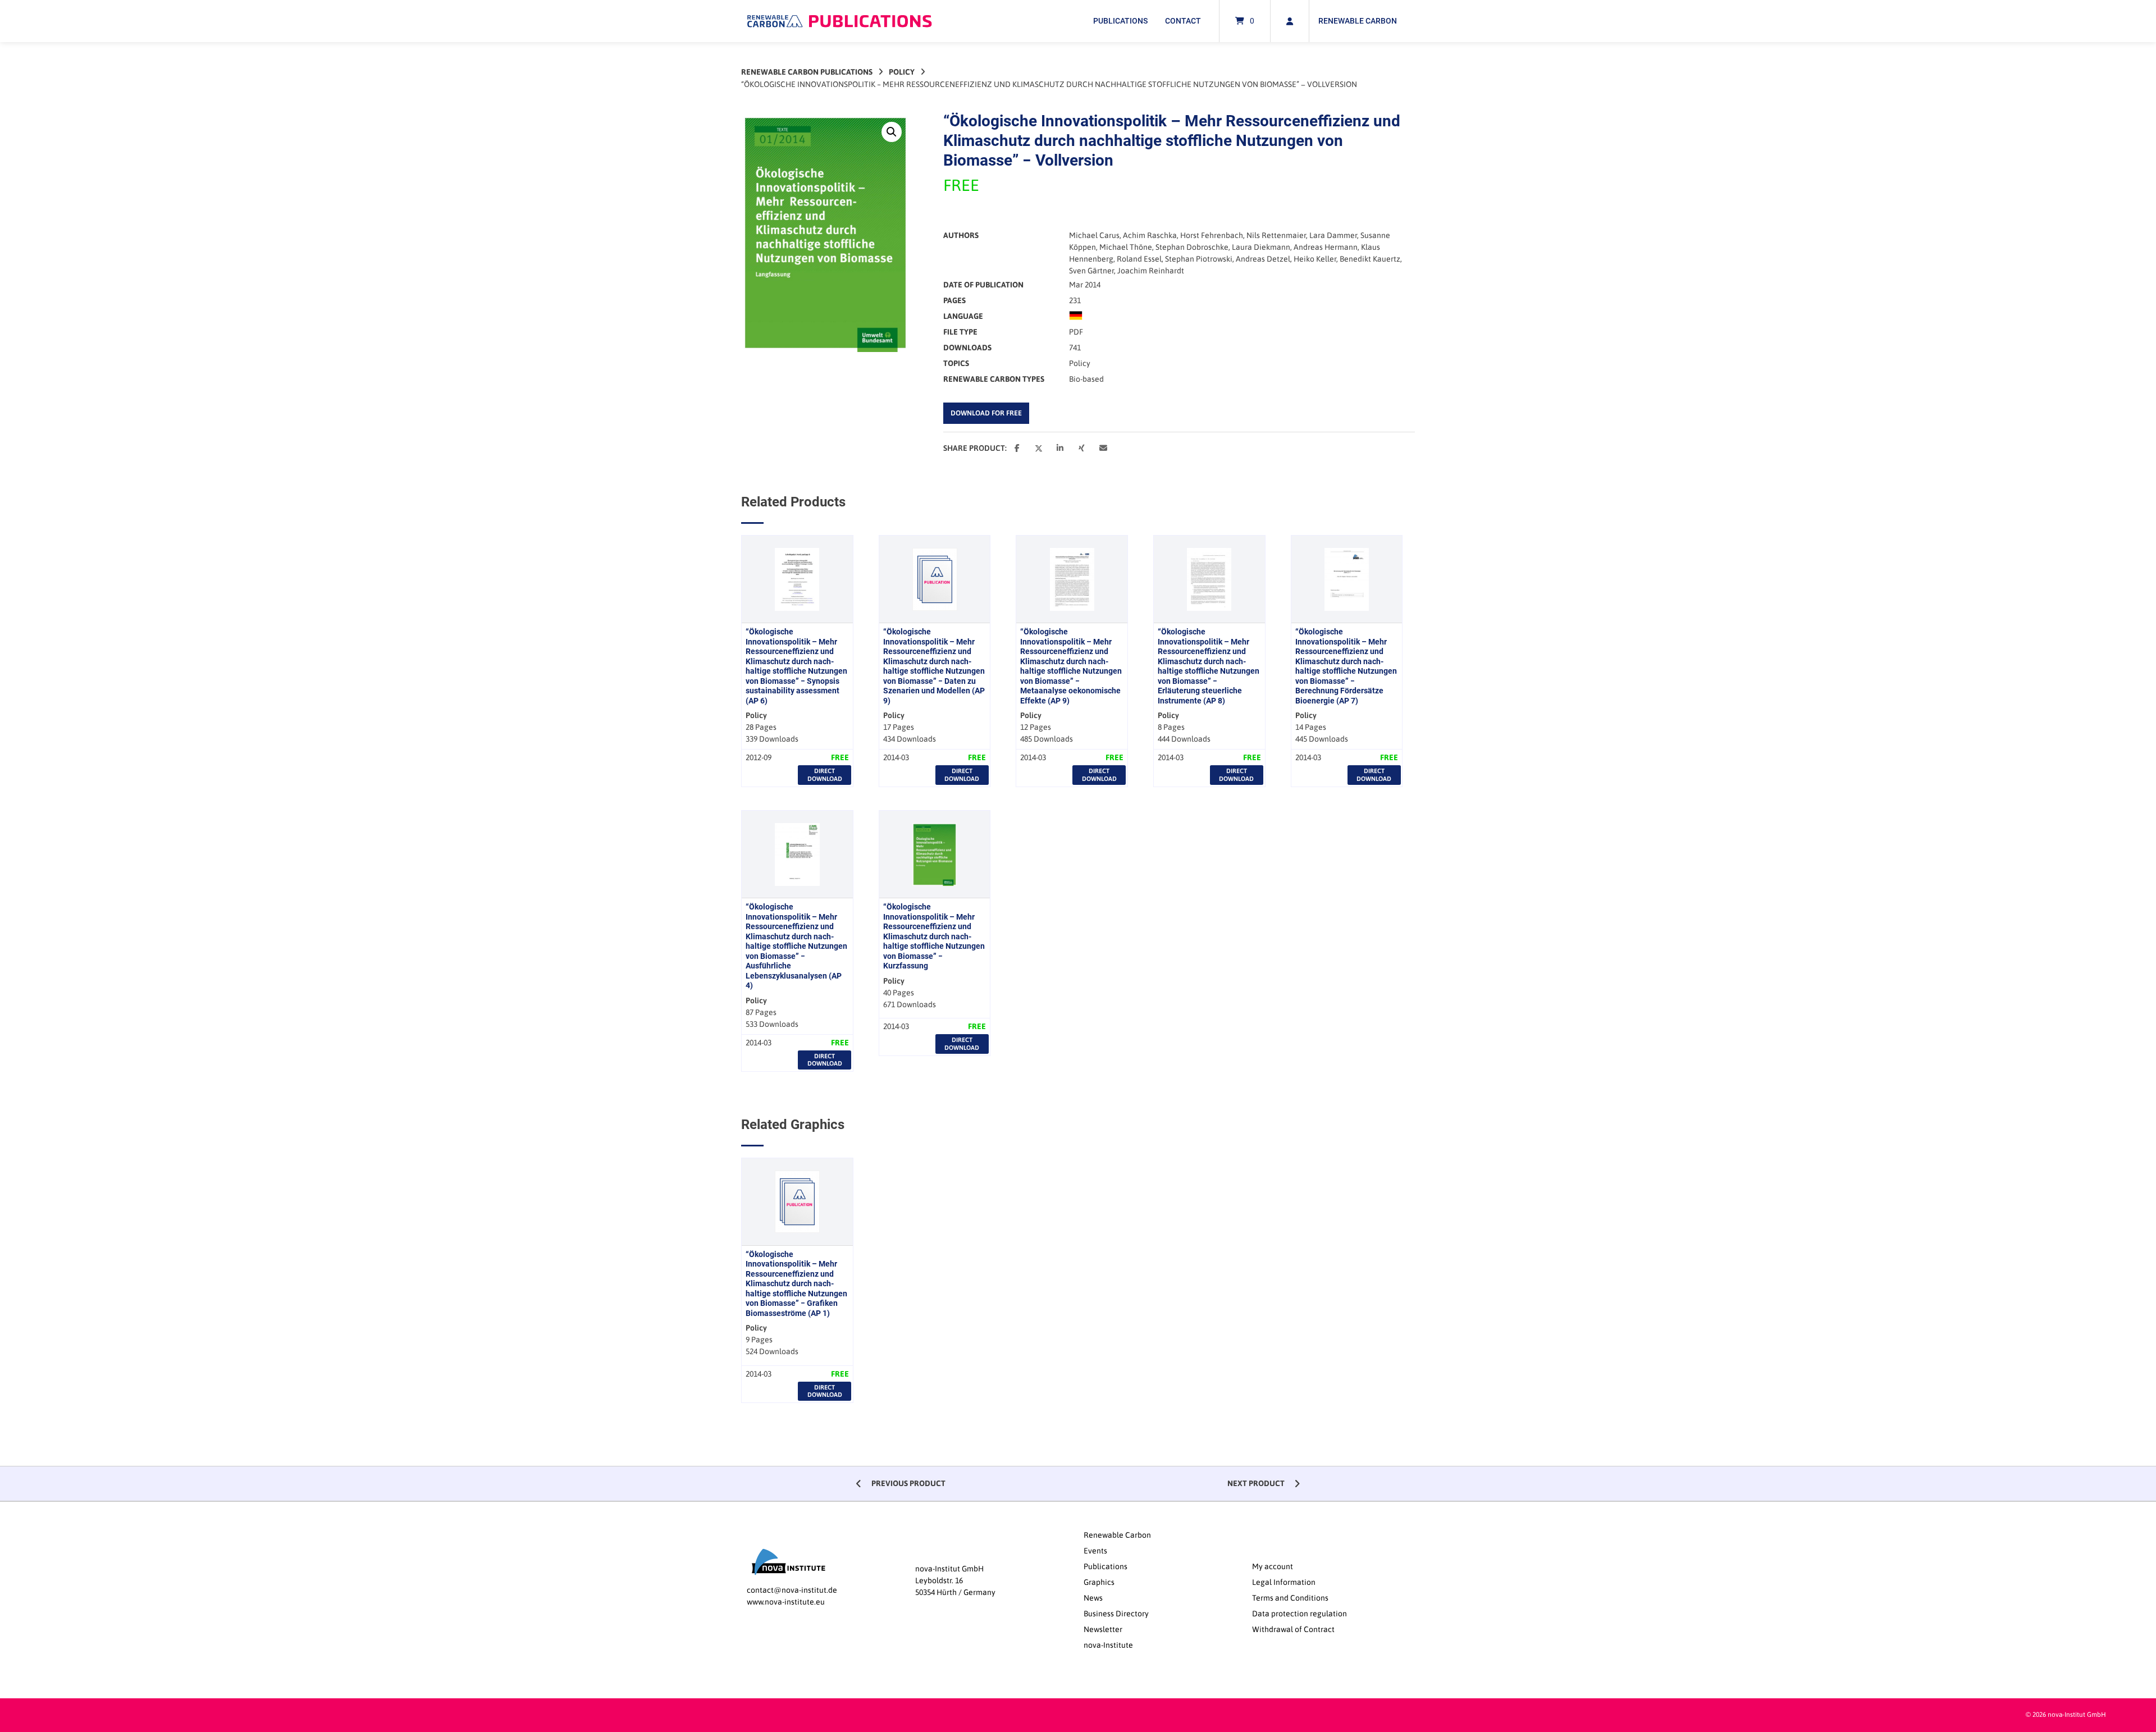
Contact (1183, 21)
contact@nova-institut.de (792, 1590)
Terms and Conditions (1290, 1598)
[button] (892, 132)
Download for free (986, 413)
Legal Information (1284, 1582)
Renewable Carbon (1358, 21)
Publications (1120, 21)
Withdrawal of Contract (1293, 1629)
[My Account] (1290, 21)
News (1093, 1598)
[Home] (839, 21)
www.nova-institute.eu (786, 1602)
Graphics (1099, 1582)
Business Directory (1116, 1614)
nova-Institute (1108, 1645)
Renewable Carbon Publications (807, 72)
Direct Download (825, 774)
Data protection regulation (1299, 1614)
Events (1095, 1551)
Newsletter (1103, 1629)
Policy (902, 72)
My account (1273, 1566)
